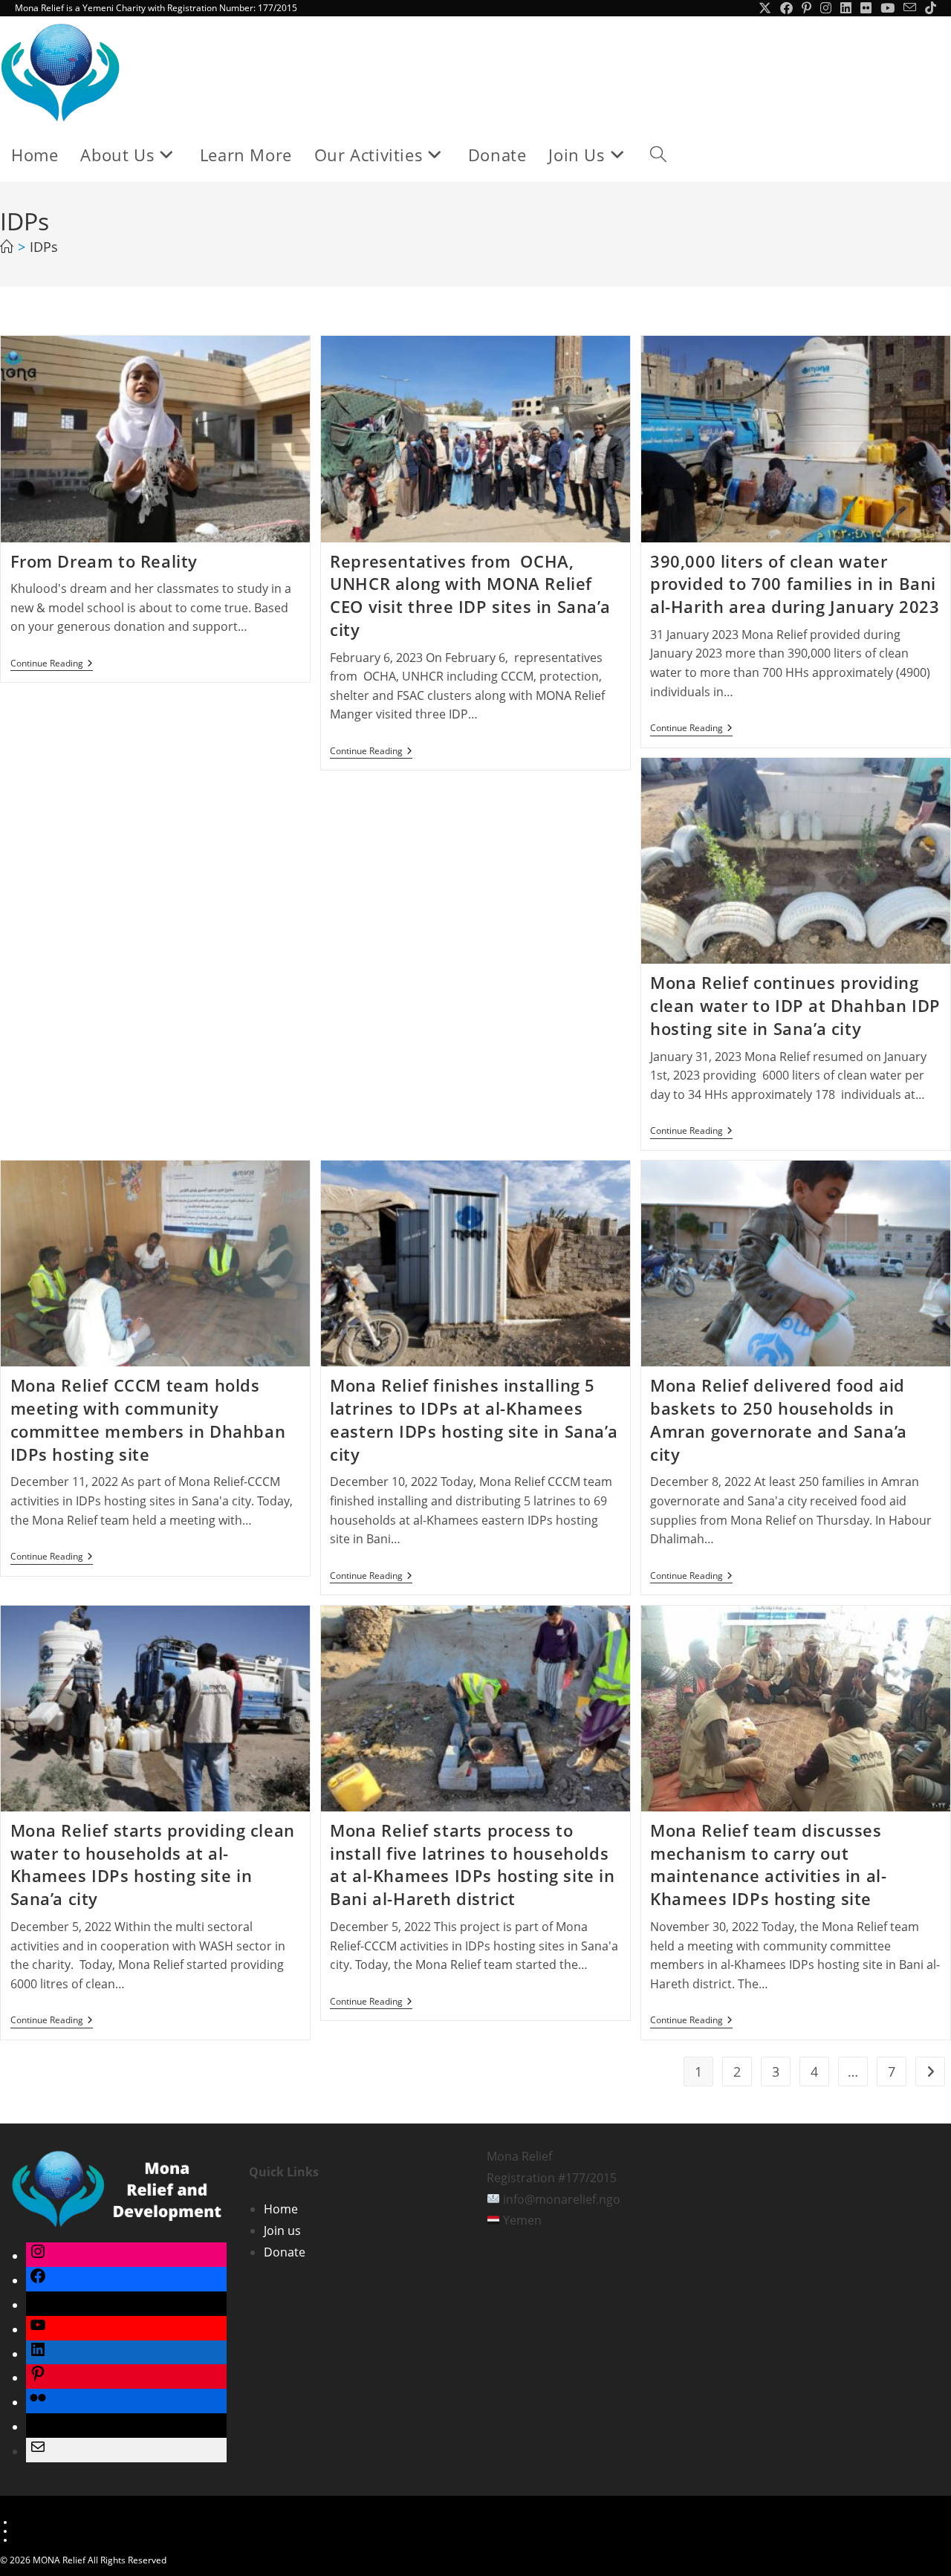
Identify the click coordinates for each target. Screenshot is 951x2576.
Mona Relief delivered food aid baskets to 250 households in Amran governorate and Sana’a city (779, 1419)
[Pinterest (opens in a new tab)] (806, 8)
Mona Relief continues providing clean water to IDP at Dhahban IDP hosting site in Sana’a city (795, 1005)
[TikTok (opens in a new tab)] (928, 8)
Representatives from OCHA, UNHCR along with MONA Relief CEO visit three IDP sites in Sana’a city (470, 595)
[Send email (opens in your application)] (910, 8)
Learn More (39, 2522)
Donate (285, 2252)
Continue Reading (52, 665)
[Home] (7, 247)
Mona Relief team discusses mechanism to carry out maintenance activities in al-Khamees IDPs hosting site (768, 1864)
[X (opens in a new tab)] (765, 8)
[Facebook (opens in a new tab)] (786, 8)
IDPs (44, 247)
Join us (282, 2231)
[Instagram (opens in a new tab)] (826, 8)
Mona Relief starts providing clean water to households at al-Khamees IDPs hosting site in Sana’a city (153, 1864)
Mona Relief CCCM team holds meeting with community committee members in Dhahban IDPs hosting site (148, 1419)
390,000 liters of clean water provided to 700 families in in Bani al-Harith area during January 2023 (795, 584)
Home (281, 2209)
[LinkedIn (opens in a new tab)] (846, 8)
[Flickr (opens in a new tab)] (866, 8)
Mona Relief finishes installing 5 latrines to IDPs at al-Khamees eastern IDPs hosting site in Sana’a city (474, 1419)
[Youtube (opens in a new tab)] (887, 8)
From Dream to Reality (104, 561)
